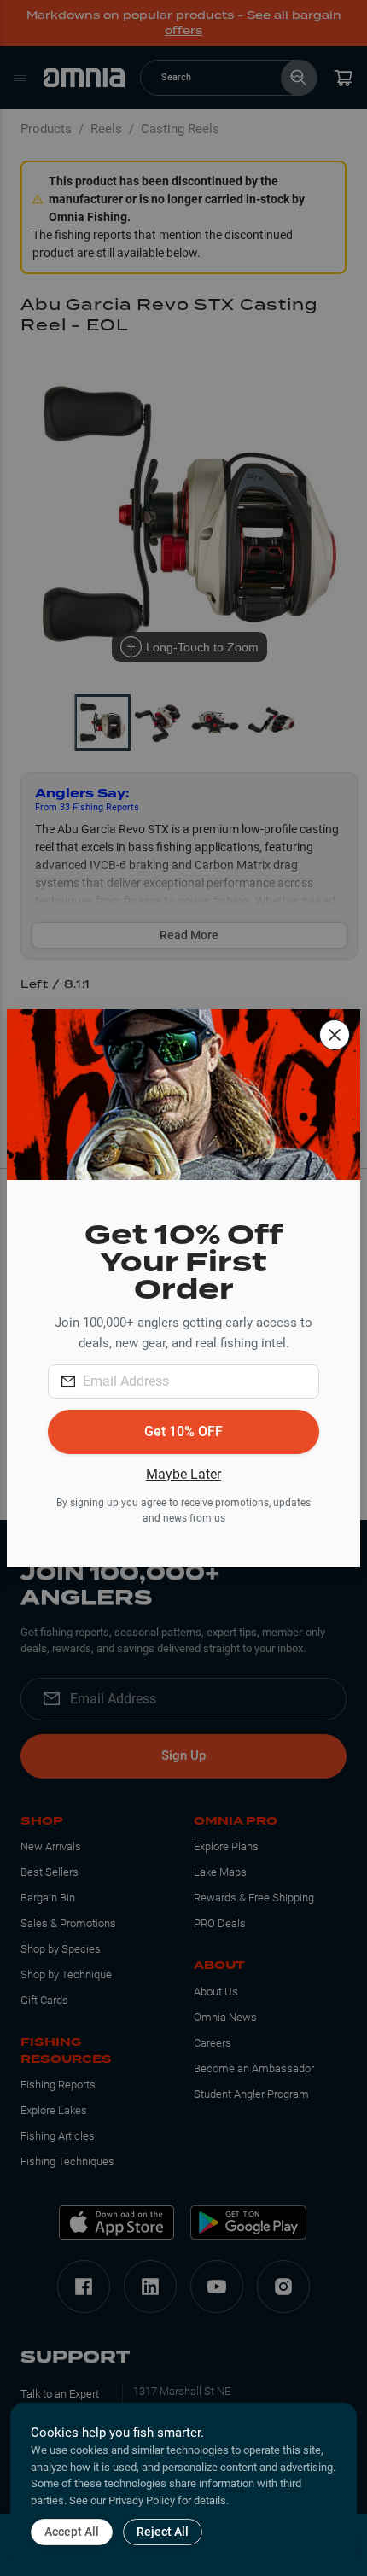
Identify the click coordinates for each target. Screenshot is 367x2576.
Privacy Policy (142, 2500)
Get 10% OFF (183, 1431)
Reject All (163, 2532)
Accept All (72, 2532)
